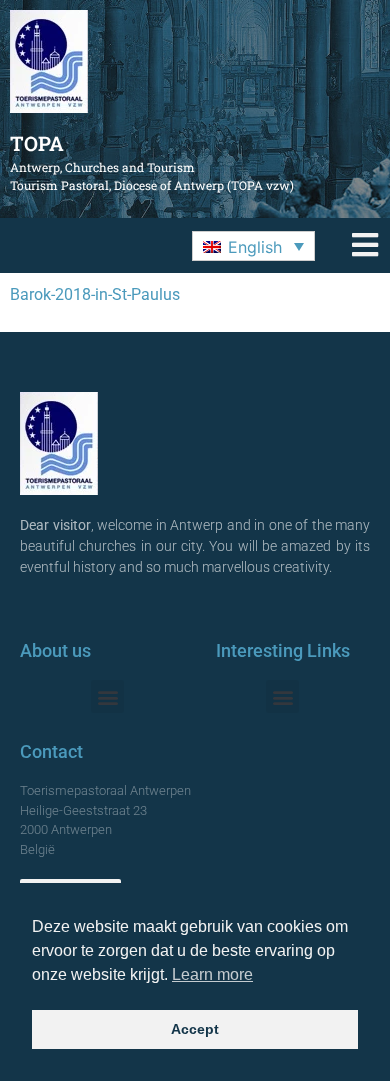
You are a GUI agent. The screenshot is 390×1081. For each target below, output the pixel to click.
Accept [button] (195, 1029)
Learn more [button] (212, 974)
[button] (253, 246)
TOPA (37, 143)
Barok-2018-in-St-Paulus (95, 294)
